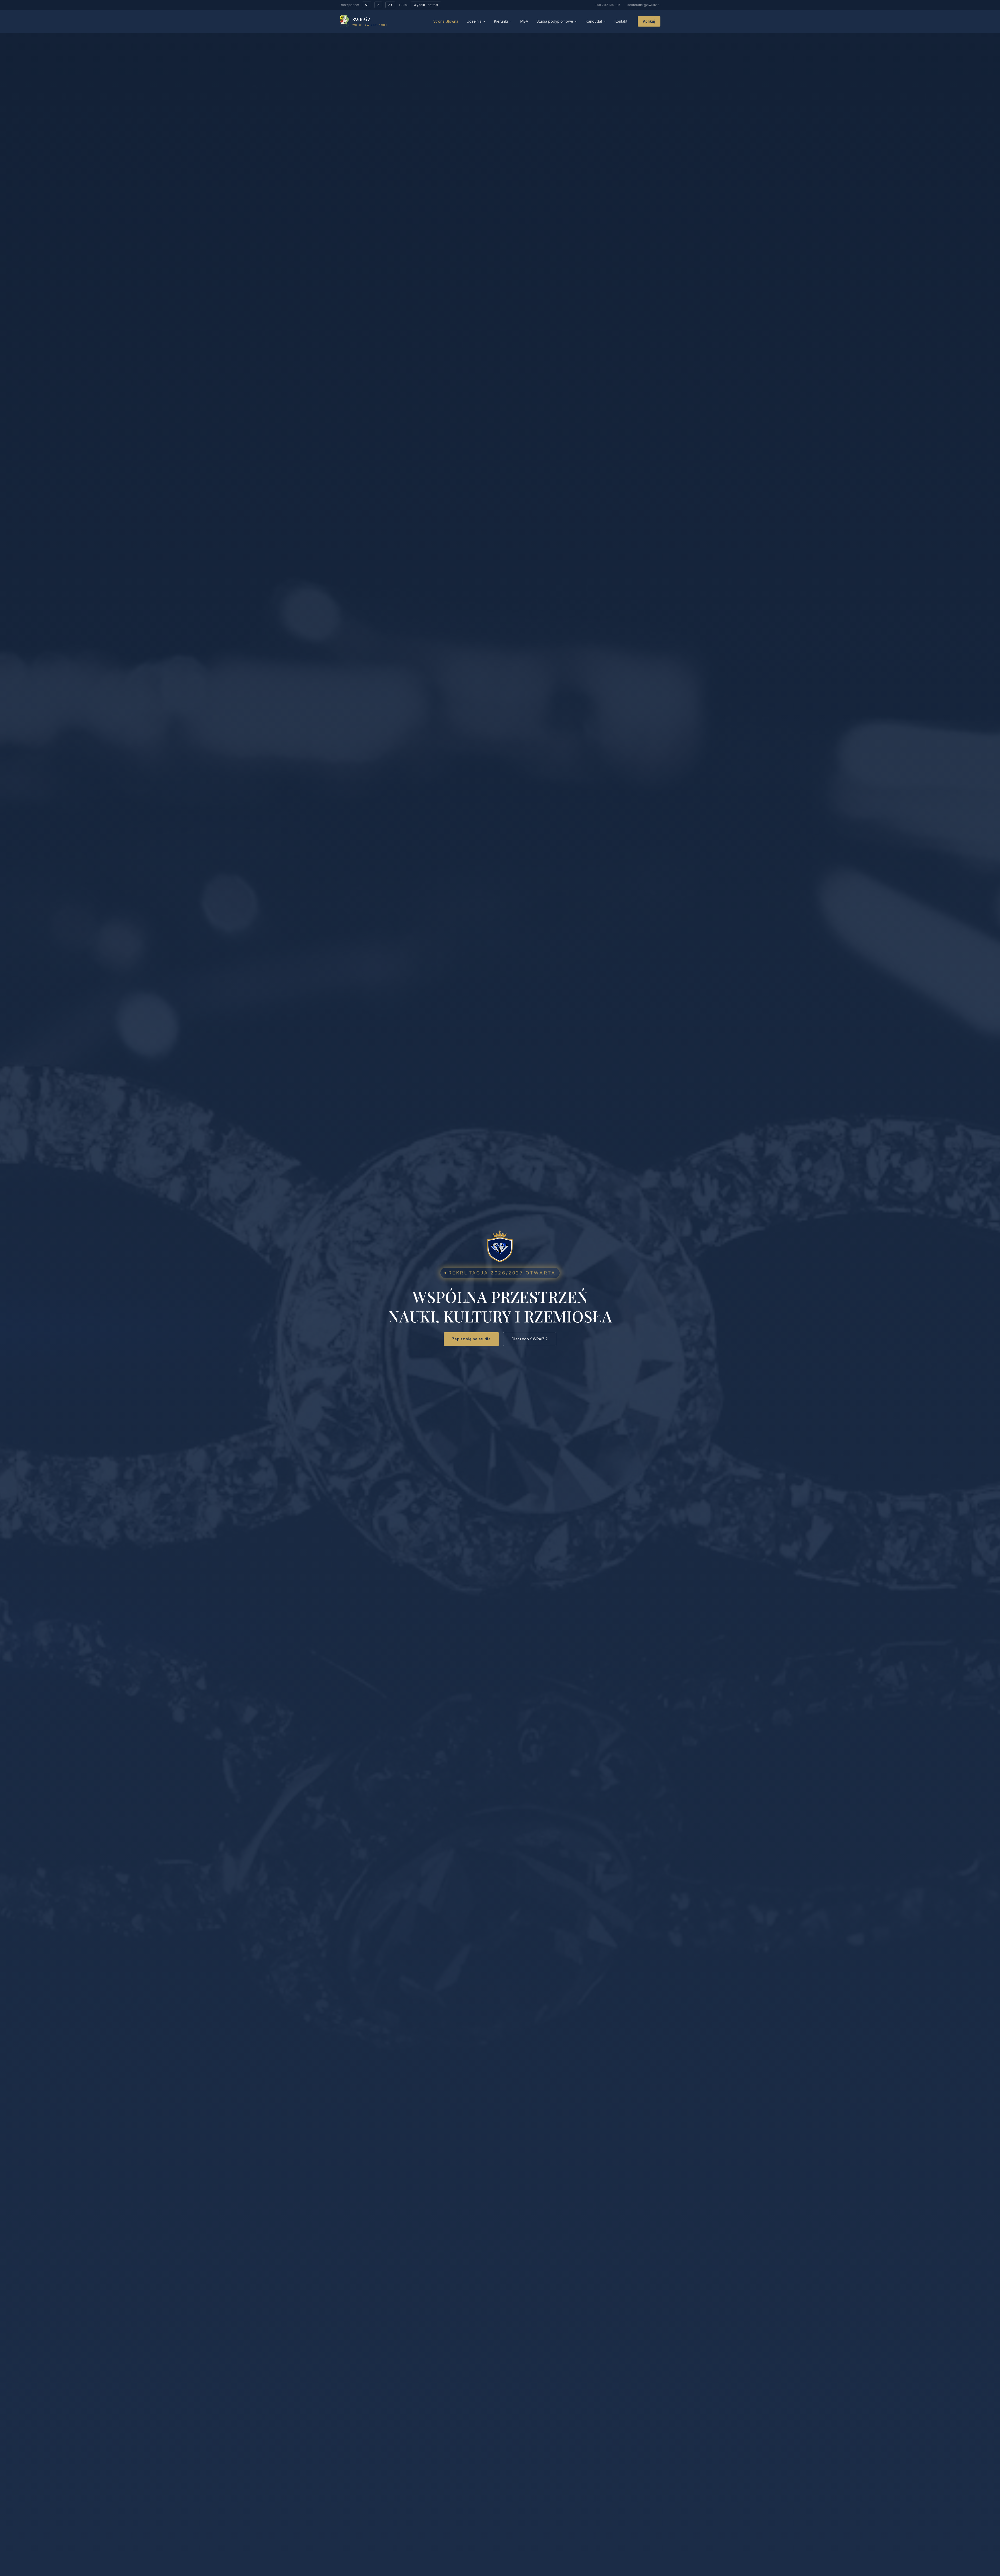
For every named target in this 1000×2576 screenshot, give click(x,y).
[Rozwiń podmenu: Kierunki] (510, 21)
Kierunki (501, 21)
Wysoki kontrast (426, 5)
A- (367, 5)
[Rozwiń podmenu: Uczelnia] (484, 21)
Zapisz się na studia (471, 1339)
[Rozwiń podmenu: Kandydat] (605, 21)
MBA (524, 21)
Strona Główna (446, 21)
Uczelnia (474, 21)
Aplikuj (649, 21)
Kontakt (621, 21)
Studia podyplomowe (555, 21)
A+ (390, 5)
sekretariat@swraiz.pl (644, 5)
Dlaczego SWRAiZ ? (530, 1339)
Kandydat (594, 21)
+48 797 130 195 (608, 5)
